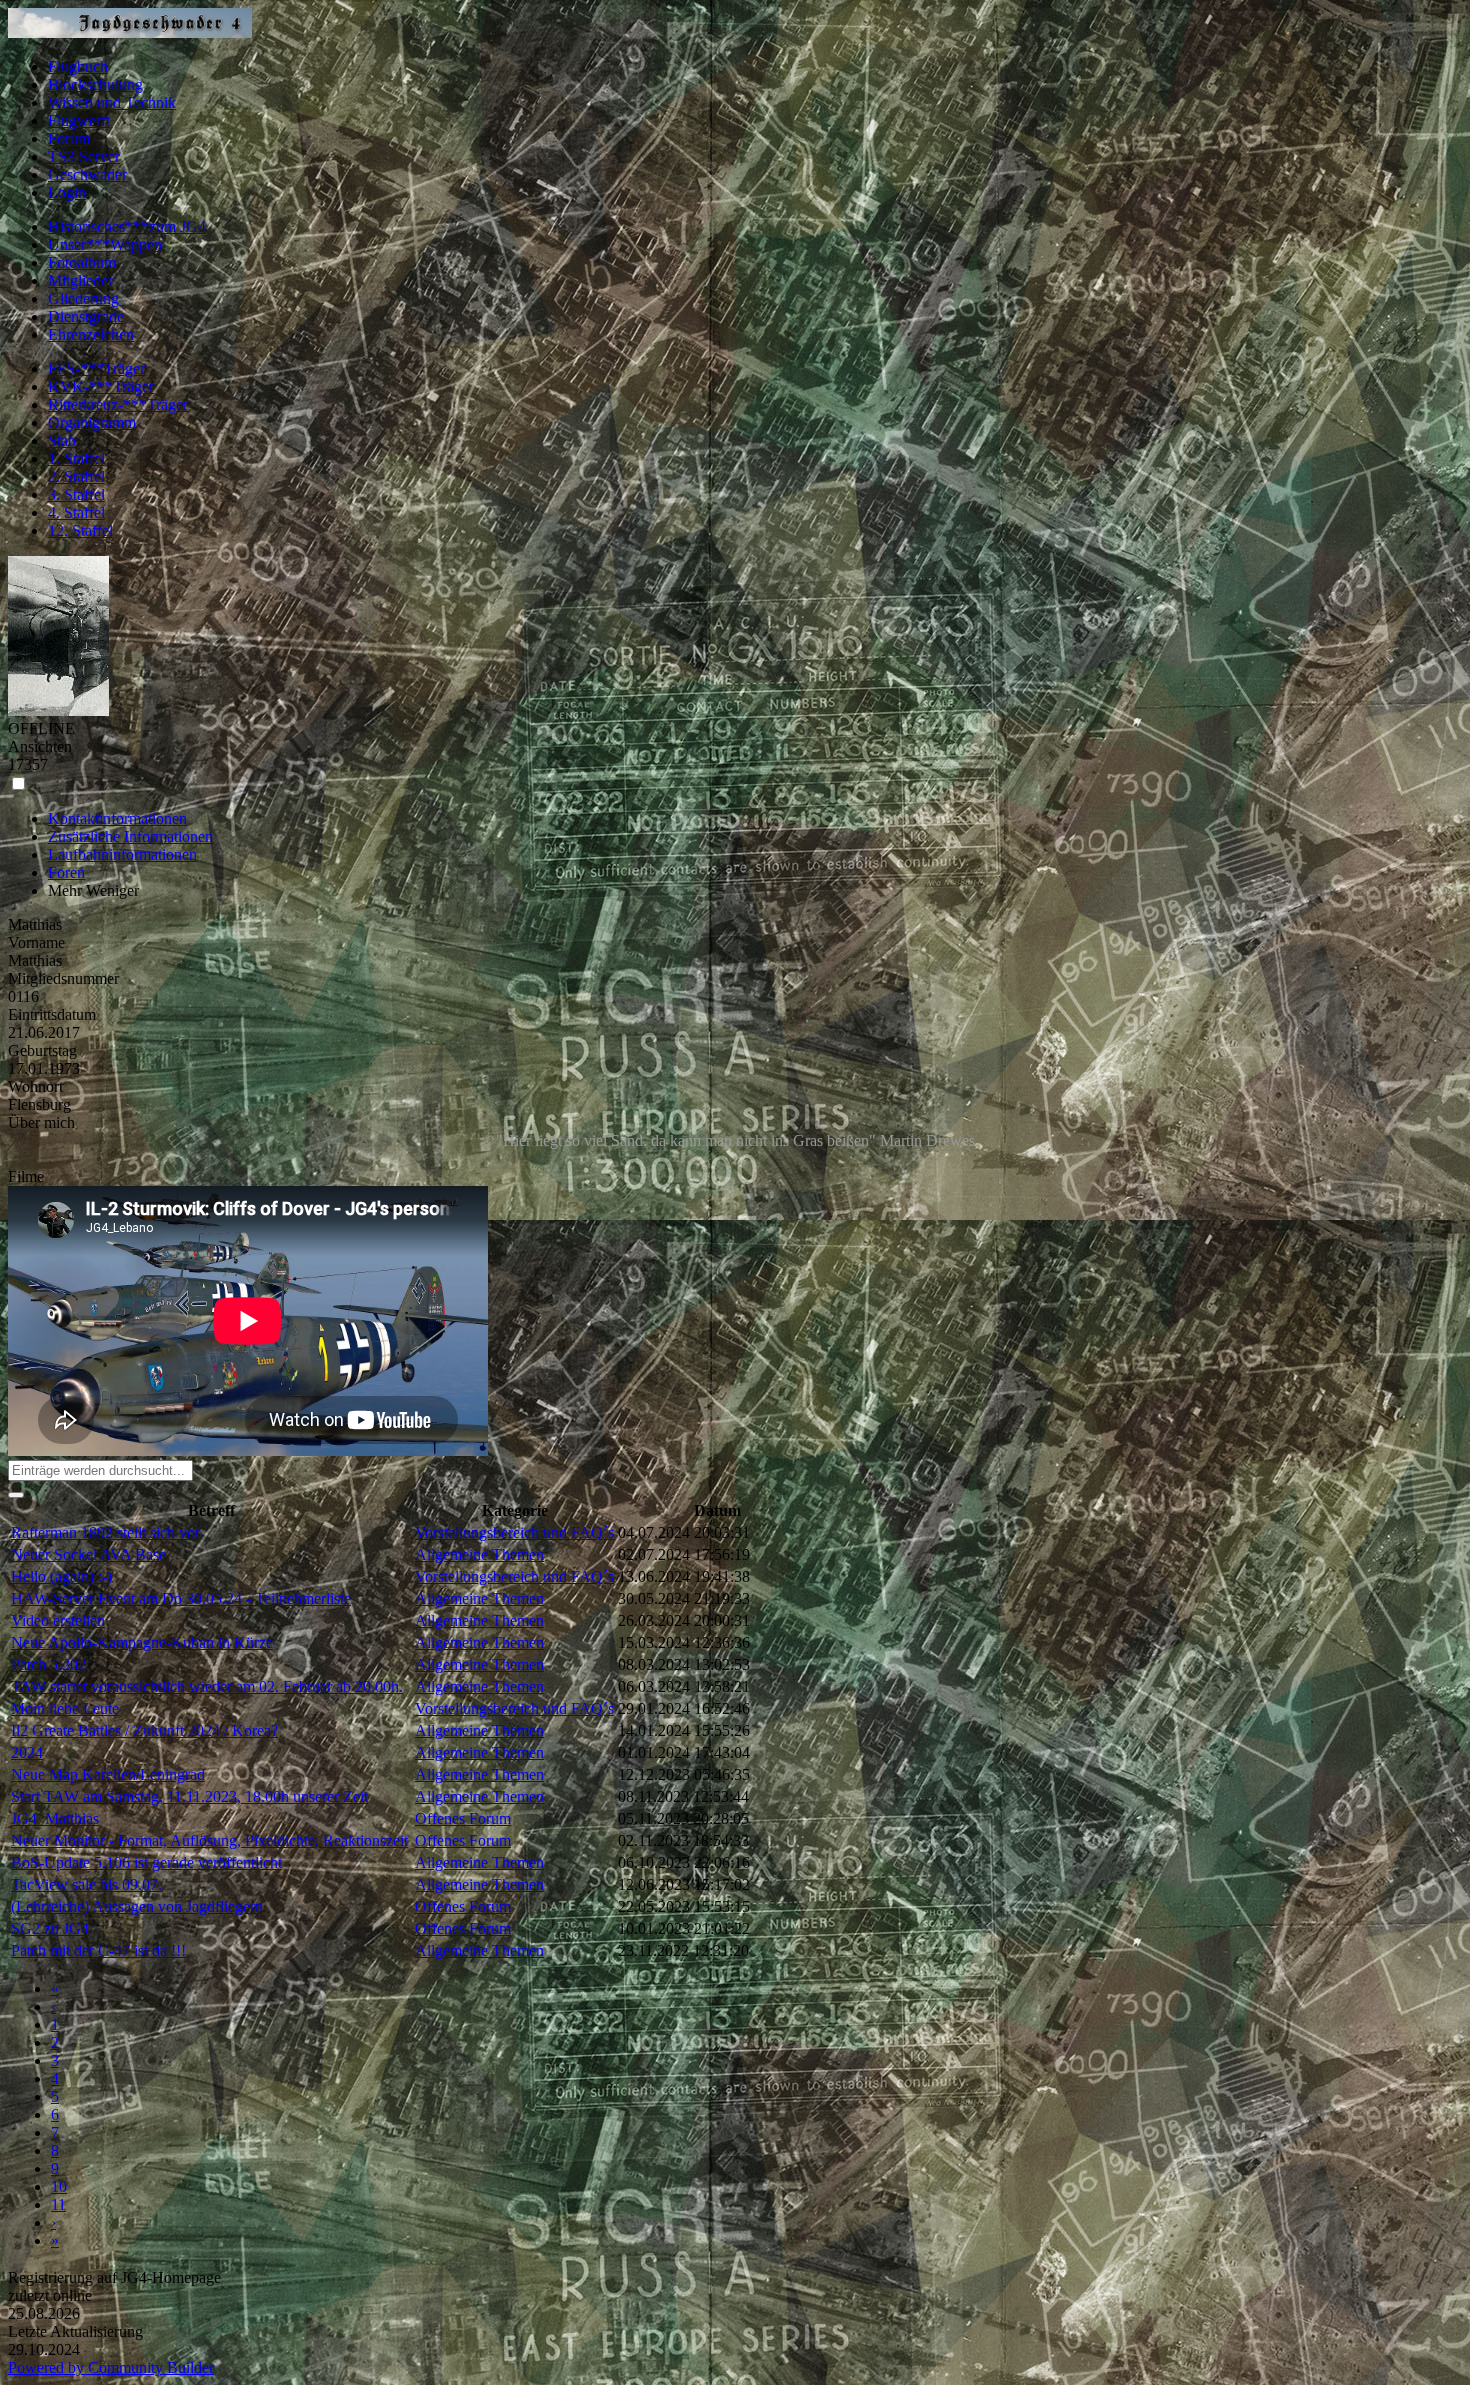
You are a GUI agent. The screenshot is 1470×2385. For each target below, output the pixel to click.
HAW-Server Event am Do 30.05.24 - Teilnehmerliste (181, 1598)
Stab (62, 440)
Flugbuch (78, 66)
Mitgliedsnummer (63, 978)
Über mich (41, 1122)
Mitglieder (80, 280)
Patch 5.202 (48, 1664)
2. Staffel (76, 476)
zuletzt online (50, 2295)
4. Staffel (76, 512)
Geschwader (87, 174)
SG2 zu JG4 (50, 1928)
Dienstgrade (86, 316)
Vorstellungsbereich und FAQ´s (514, 1532)
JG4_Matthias (55, 1818)
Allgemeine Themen (479, 1554)
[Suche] (16, 1495)
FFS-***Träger (96, 368)
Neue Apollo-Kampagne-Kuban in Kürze (142, 1642)
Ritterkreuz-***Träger (118, 404)
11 (58, 2204)
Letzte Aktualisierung (75, 2331)
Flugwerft (79, 120)
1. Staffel (76, 458)
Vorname (36, 942)
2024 (27, 1752)
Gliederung (83, 298)
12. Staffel (80, 530)
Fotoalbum (82, 262)
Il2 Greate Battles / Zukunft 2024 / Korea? (144, 1730)
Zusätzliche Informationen (130, 836)
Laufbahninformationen (122, 854)
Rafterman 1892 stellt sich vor (105, 1532)
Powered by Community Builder (111, 2367)
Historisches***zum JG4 (127, 226)
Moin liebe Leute (65, 1708)
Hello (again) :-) (61, 1576)
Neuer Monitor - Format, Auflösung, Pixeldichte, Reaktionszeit (209, 1840)
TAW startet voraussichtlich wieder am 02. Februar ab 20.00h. (207, 1686)
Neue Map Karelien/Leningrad (108, 1774)
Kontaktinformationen (117, 818)
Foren (66, 872)
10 (59, 2186)
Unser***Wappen (105, 244)
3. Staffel (76, 494)
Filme (26, 1176)
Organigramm (92, 422)
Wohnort (35, 1086)
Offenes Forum (463, 1818)
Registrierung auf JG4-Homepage (114, 2277)
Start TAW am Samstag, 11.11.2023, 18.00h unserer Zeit (189, 1796)
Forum (69, 138)
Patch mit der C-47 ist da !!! (98, 1950)
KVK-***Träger (101, 386)
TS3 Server (84, 156)
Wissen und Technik (112, 102)
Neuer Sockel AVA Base (88, 1554)
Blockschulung (95, 84)
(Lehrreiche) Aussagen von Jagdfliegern (137, 1906)
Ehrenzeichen (91, 334)
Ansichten (40, 746)
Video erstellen (58, 1620)
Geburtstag (42, 1050)
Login (67, 192)
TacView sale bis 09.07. (86, 1884)
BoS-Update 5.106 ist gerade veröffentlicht (146, 1862)
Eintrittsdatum (52, 1014)
